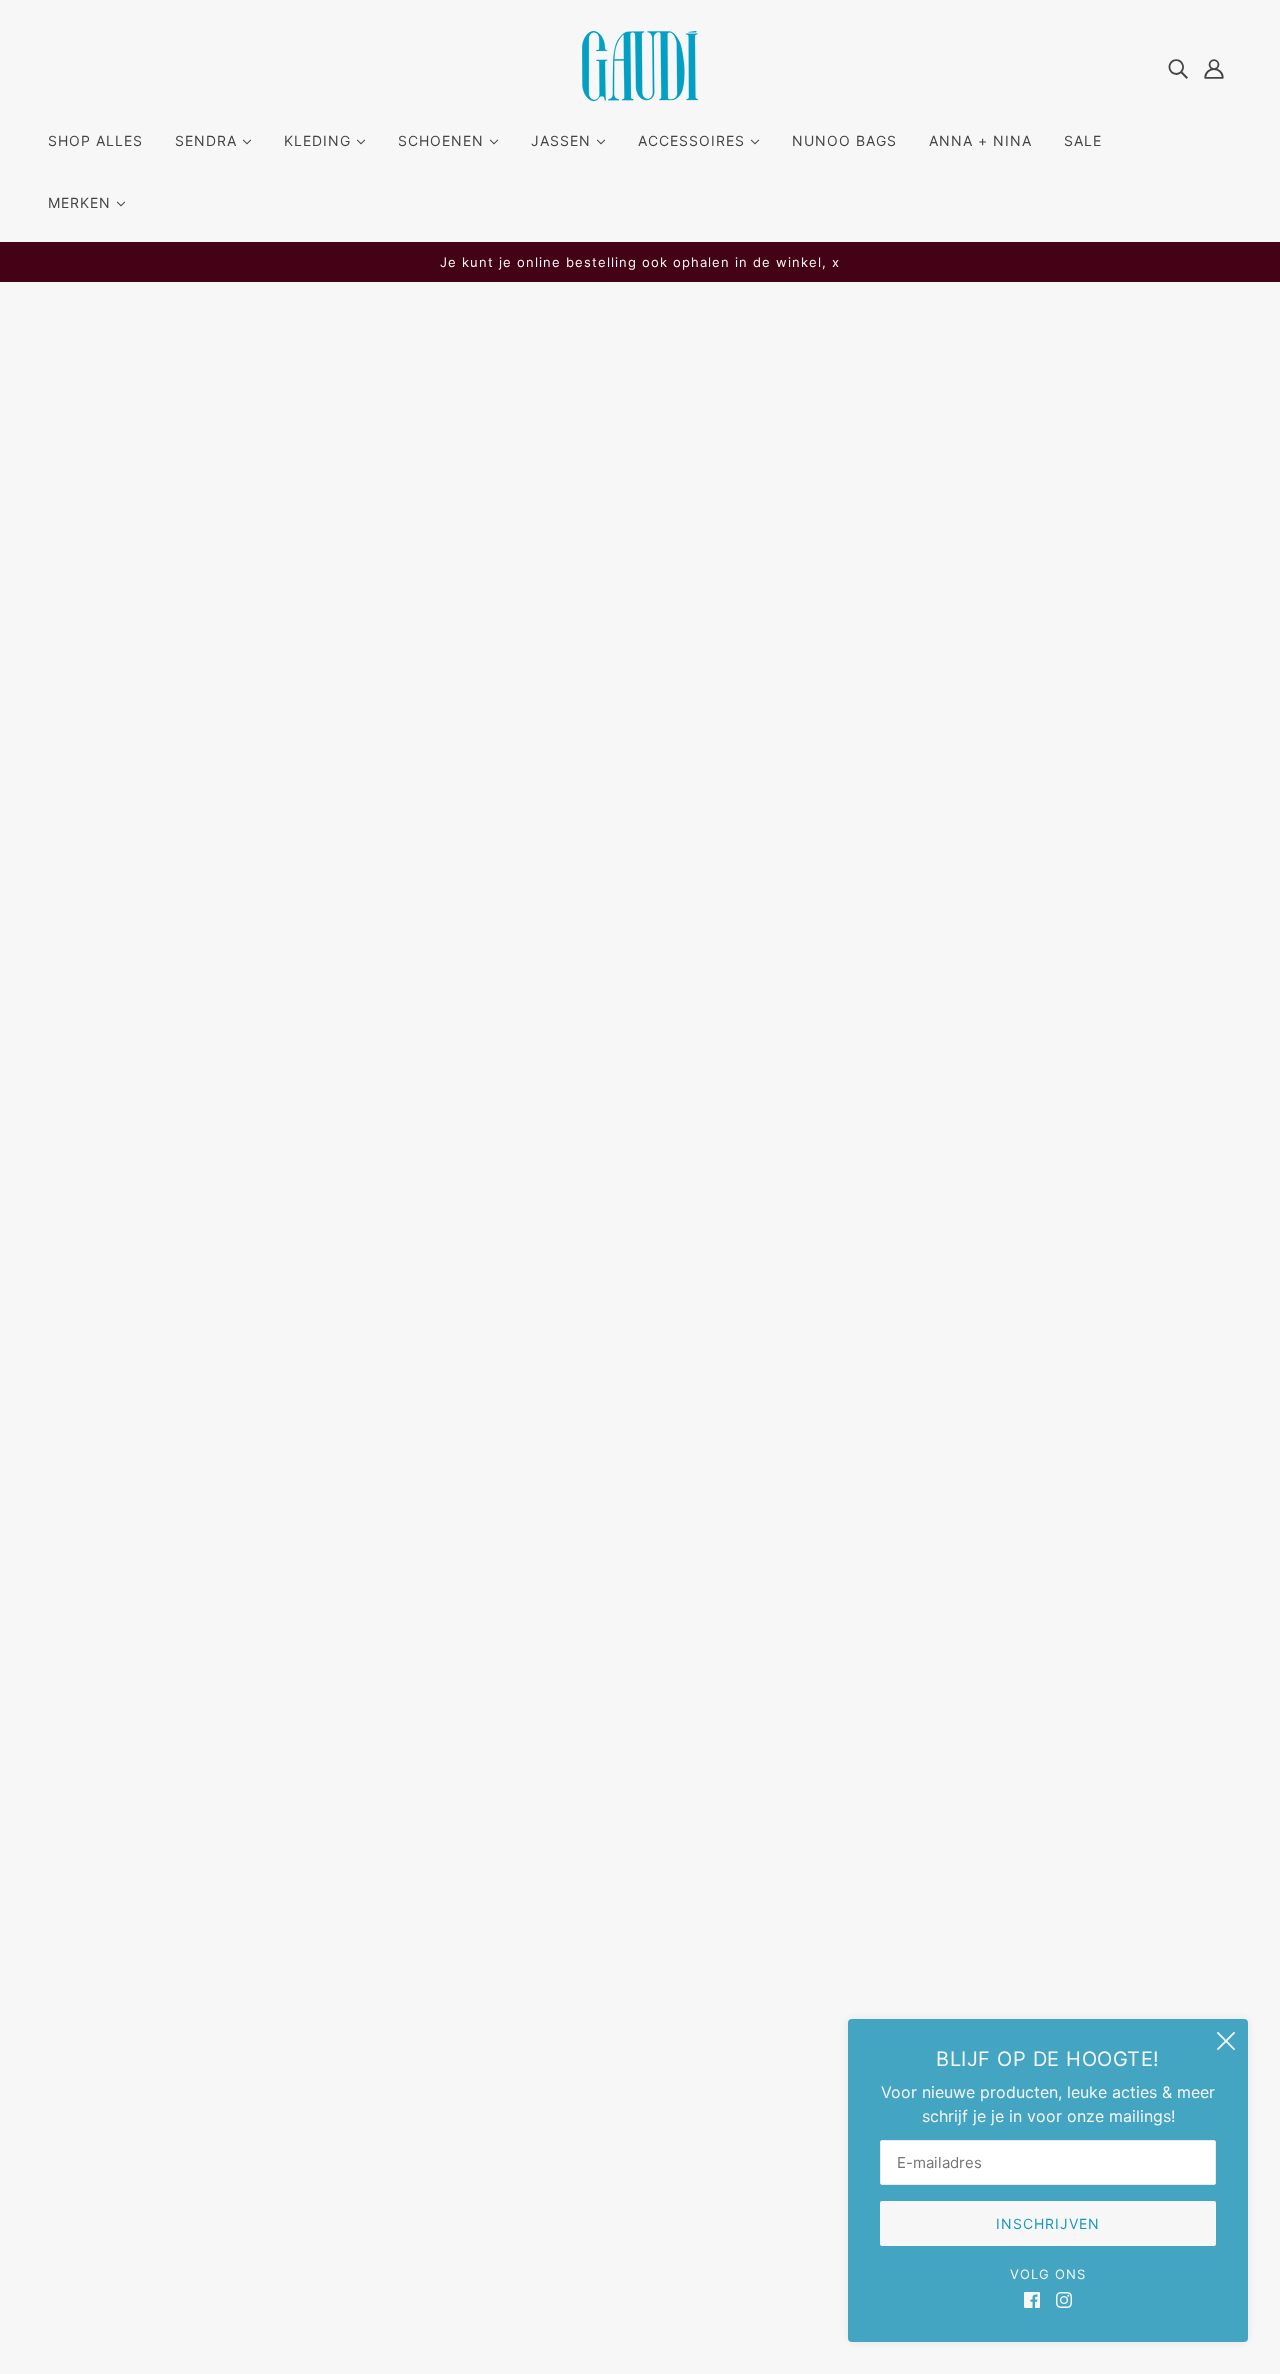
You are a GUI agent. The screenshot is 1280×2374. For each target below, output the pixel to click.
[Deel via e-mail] (803, 1151)
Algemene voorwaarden (640, 2022)
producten (788, 361)
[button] (835, 1151)
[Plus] (779, 629)
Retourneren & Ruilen (628, 1974)
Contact (580, 1998)
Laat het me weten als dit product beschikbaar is (834, 692)
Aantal (727, 589)
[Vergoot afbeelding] (407, 718)
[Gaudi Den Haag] (640, 95)
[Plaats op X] (739, 1151)
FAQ (565, 1902)
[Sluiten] (1226, 2041)
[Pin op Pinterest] (771, 1151)
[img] (1178, 67)
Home (717, 361)
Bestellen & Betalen (622, 1950)
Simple (725, 460)
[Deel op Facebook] (707, 1151)
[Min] (713, 629)
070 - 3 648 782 (126, 2002)
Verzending (592, 1926)
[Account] (1214, 67)
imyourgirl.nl (743, 2314)
